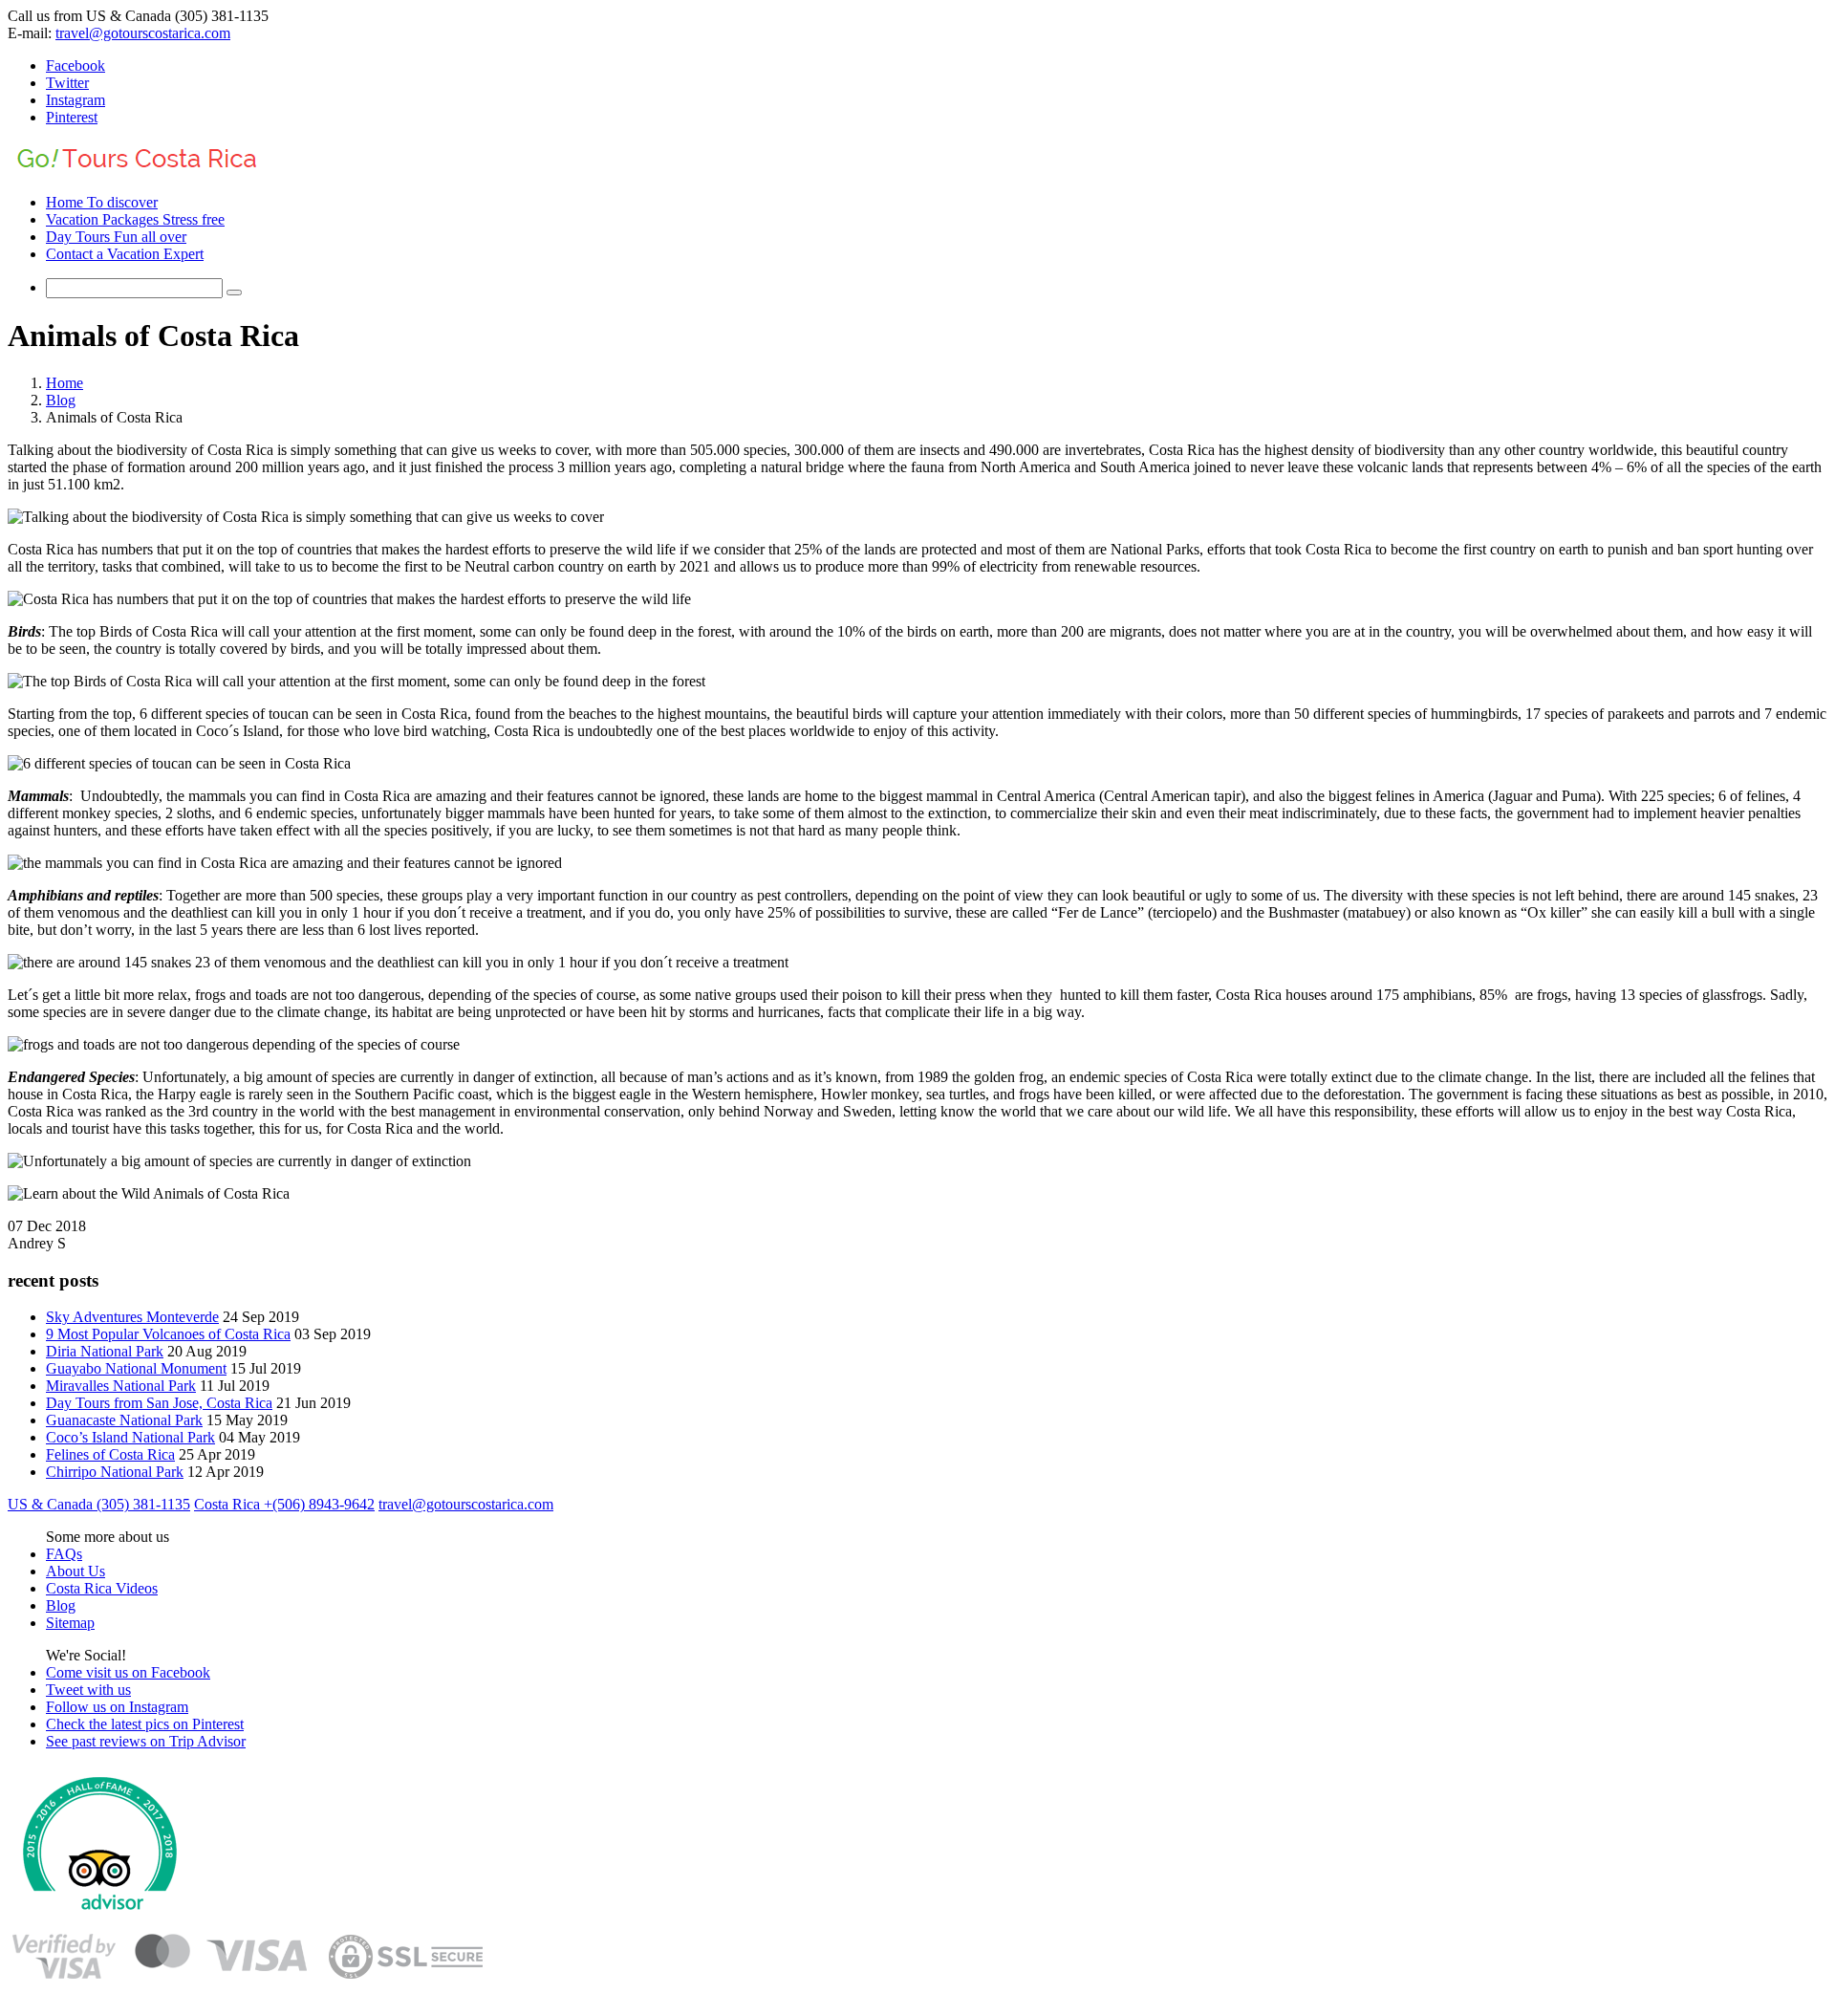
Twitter (67, 83)
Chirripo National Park (115, 1472)
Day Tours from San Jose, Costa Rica (159, 1403)
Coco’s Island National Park (130, 1437)
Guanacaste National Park (124, 1420)
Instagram (76, 100)
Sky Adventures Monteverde (132, 1317)
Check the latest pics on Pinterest (145, 1724)
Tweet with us (88, 1690)
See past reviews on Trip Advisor (146, 1741)
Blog (61, 400)
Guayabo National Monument (136, 1368)
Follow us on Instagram (117, 1707)
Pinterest (72, 117)
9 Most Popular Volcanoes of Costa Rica (168, 1334)
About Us (76, 1571)
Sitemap (70, 1623)
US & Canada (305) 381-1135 (99, 1504)
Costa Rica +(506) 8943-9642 (284, 1504)
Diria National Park (105, 1351)
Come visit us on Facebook (128, 1672)
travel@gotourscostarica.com (143, 33)
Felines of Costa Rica (110, 1454)
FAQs (64, 1554)
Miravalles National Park (121, 1386)
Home (65, 383)
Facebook (76, 65)
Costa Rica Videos (102, 1588)
